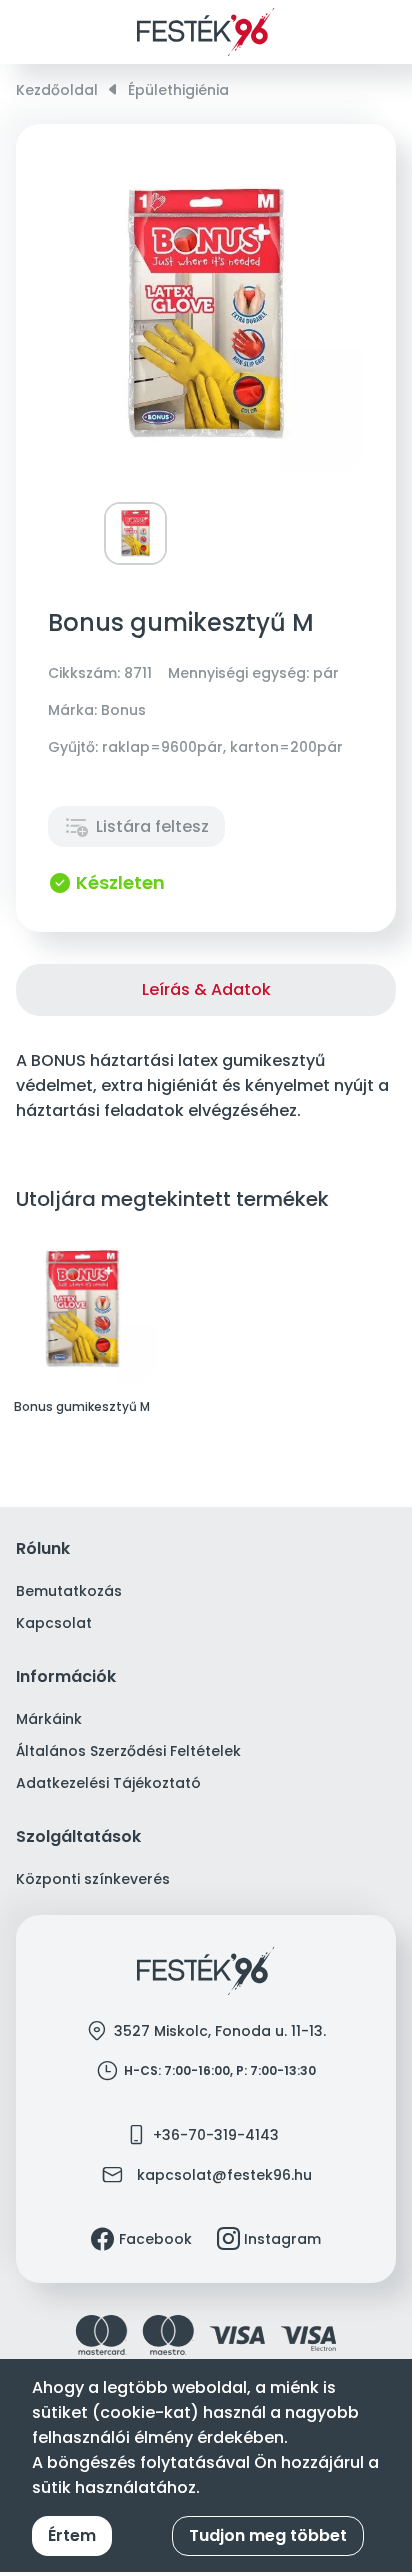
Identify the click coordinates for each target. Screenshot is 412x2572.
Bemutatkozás (69, 1591)
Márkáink (49, 1719)
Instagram (282, 2239)
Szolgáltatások (78, 1837)
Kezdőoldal (57, 90)
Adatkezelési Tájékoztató (108, 1783)
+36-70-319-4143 (216, 2135)
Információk (66, 1677)
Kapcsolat (54, 1623)
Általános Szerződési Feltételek (128, 1751)
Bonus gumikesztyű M (82, 1407)
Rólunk (43, 1549)
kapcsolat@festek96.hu (224, 2175)
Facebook (155, 2239)
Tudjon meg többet (268, 2535)
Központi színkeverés (93, 1879)
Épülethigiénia (178, 90)
